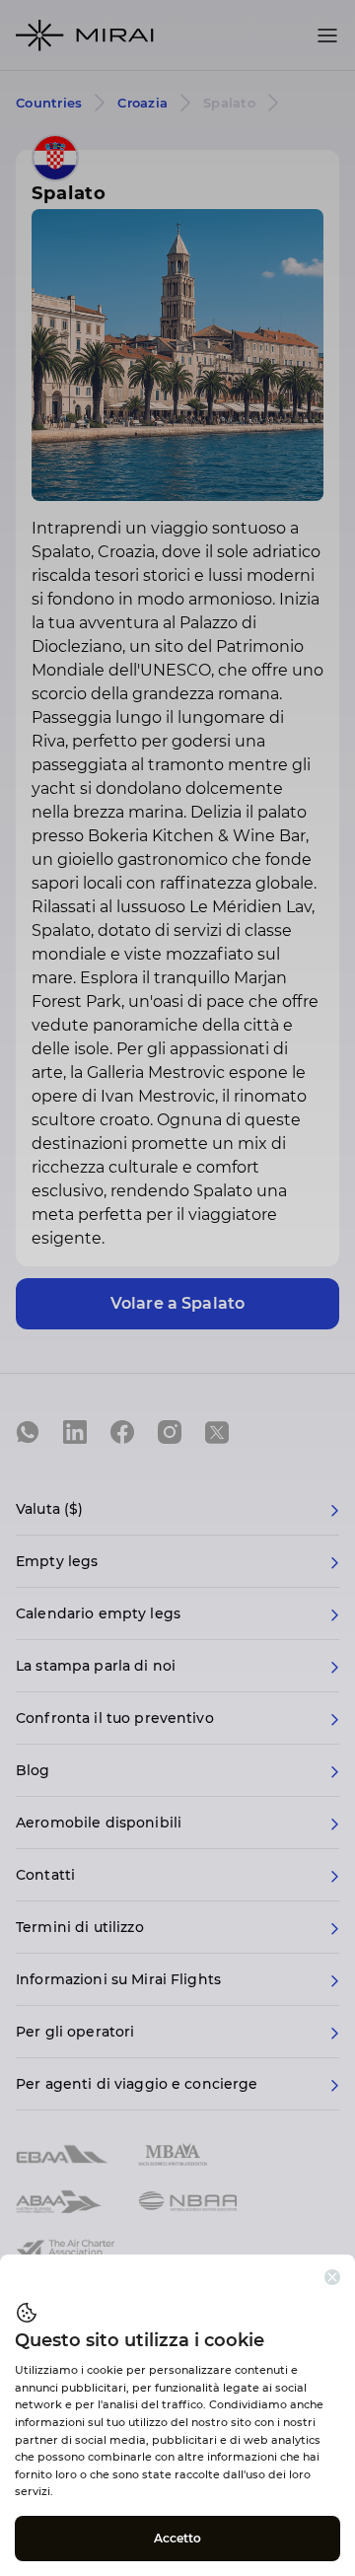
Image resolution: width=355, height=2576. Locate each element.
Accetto (178, 2538)
